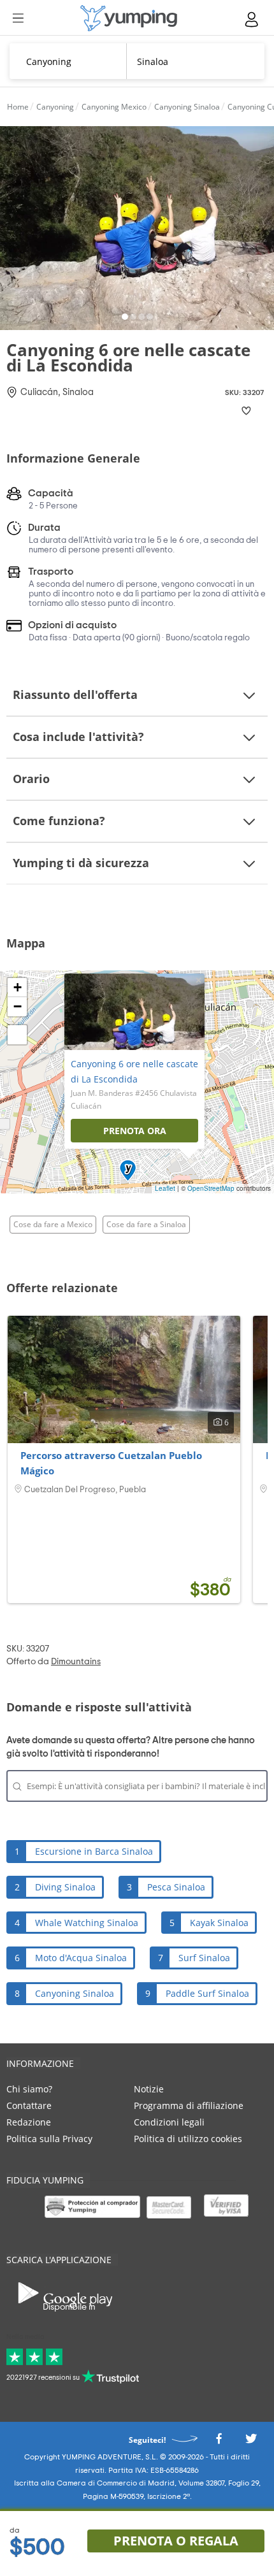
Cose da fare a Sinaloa (146, 1224)
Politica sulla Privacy (49, 2139)
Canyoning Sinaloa (75, 1993)
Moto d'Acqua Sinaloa (81, 1958)
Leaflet (165, 1188)
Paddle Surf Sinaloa (207, 1993)
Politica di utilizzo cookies (188, 2139)
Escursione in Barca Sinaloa (94, 1851)
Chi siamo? (29, 2089)
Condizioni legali (169, 2122)
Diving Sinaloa (65, 1887)
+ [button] (18, 987)
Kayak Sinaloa (219, 1923)
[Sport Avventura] (129, 18)
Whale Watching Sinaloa (87, 1923)
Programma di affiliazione (189, 2105)
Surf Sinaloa (204, 1958)
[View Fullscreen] (17, 1035)
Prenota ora (135, 1131)
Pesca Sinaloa (176, 1887)
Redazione (29, 2122)
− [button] (18, 1006)
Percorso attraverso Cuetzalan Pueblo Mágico (111, 1463)
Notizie (149, 2089)
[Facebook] (219, 2443)
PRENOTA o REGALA (176, 2541)
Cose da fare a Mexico (53, 1224)
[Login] (252, 19)
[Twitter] (251, 2443)
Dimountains (76, 1662)
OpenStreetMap (211, 1188)
